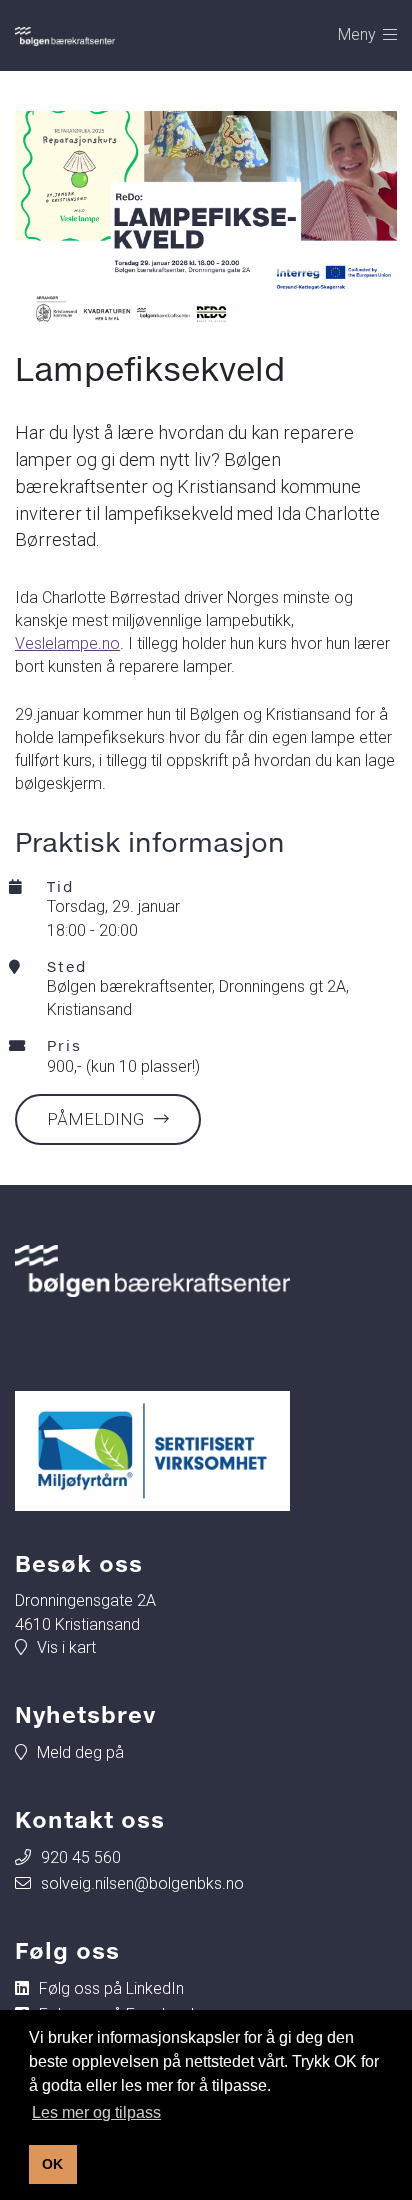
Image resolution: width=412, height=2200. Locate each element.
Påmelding (95, 1119)
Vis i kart (66, 1647)
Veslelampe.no (67, 643)
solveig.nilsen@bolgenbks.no (142, 1883)
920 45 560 (81, 1857)
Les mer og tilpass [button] (96, 2112)
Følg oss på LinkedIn (111, 1988)
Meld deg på (80, 1752)
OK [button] (52, 2164)
